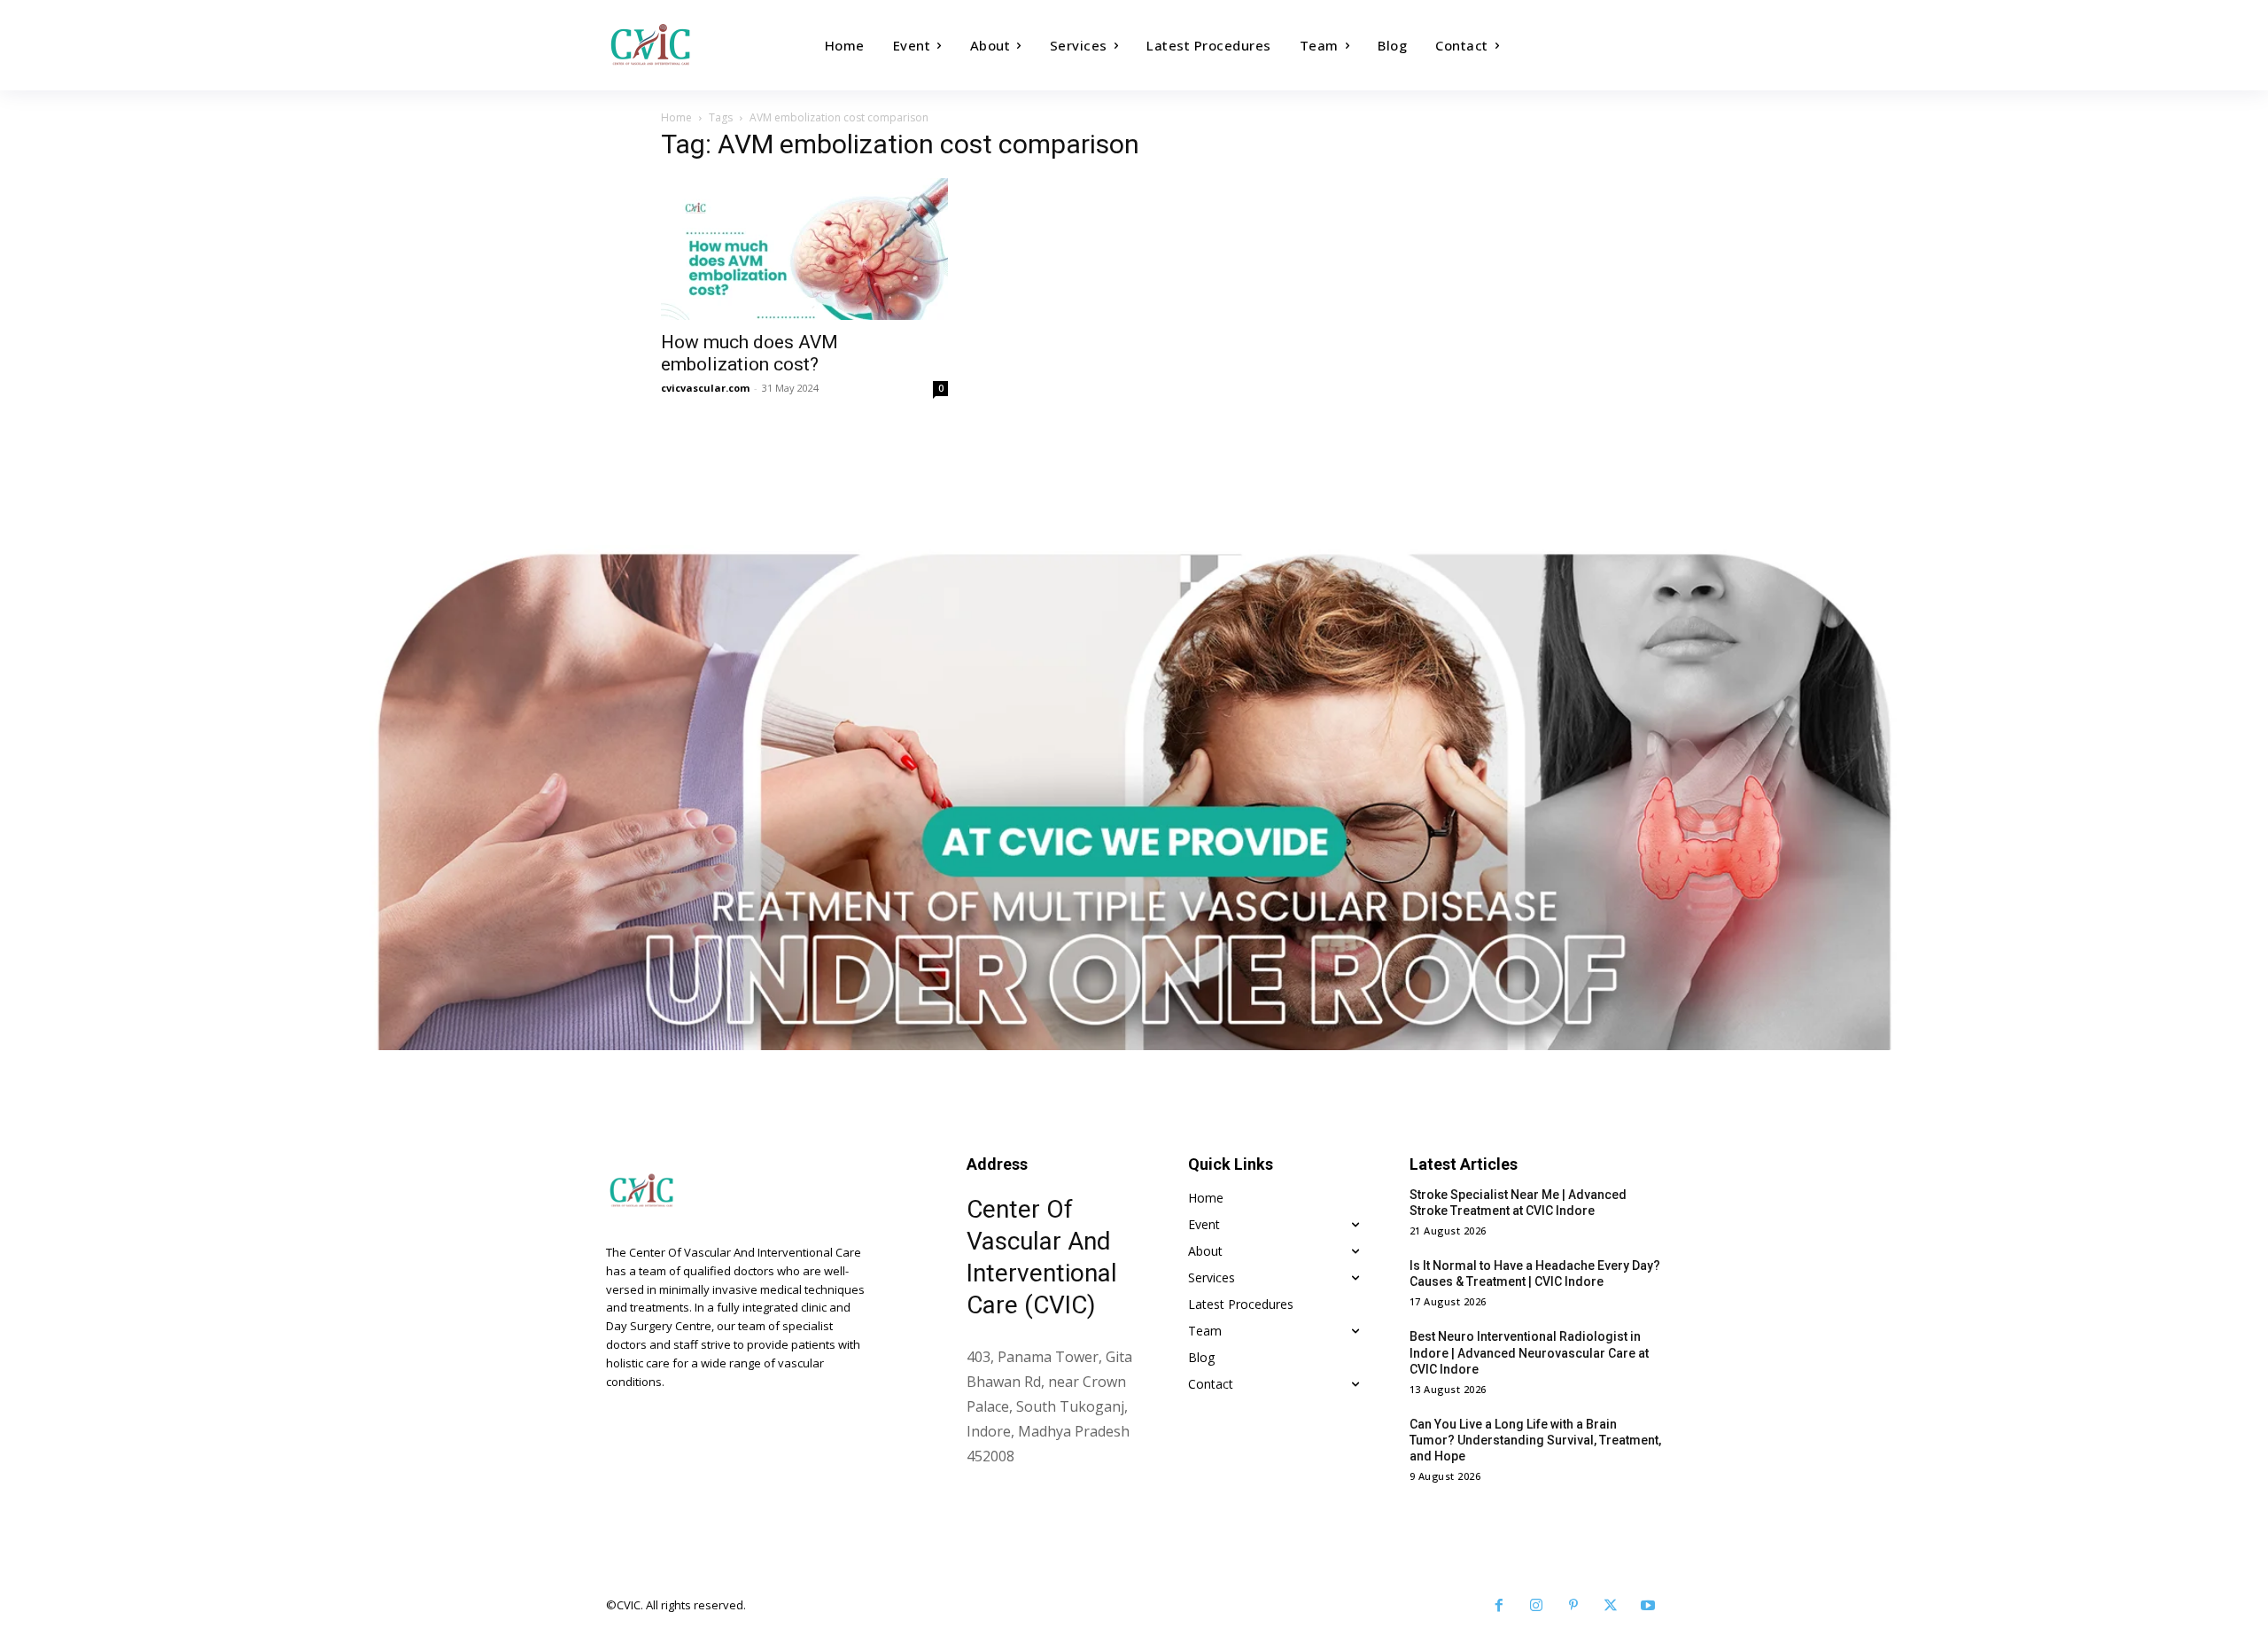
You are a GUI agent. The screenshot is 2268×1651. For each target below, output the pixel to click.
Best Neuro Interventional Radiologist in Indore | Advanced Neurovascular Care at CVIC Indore (1529, 1352)
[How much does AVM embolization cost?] (804, 249)
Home (676, 117)
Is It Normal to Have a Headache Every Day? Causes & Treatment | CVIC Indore (1535, 1273)
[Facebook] (1499, 1606)
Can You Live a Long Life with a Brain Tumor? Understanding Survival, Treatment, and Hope (1535, 1440)
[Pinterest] (1573, 1606)
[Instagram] (1536, 1606)
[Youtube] (1648, 1606)
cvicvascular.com (705, 388)
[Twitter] (1611, 1606)
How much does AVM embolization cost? (750, 353)
